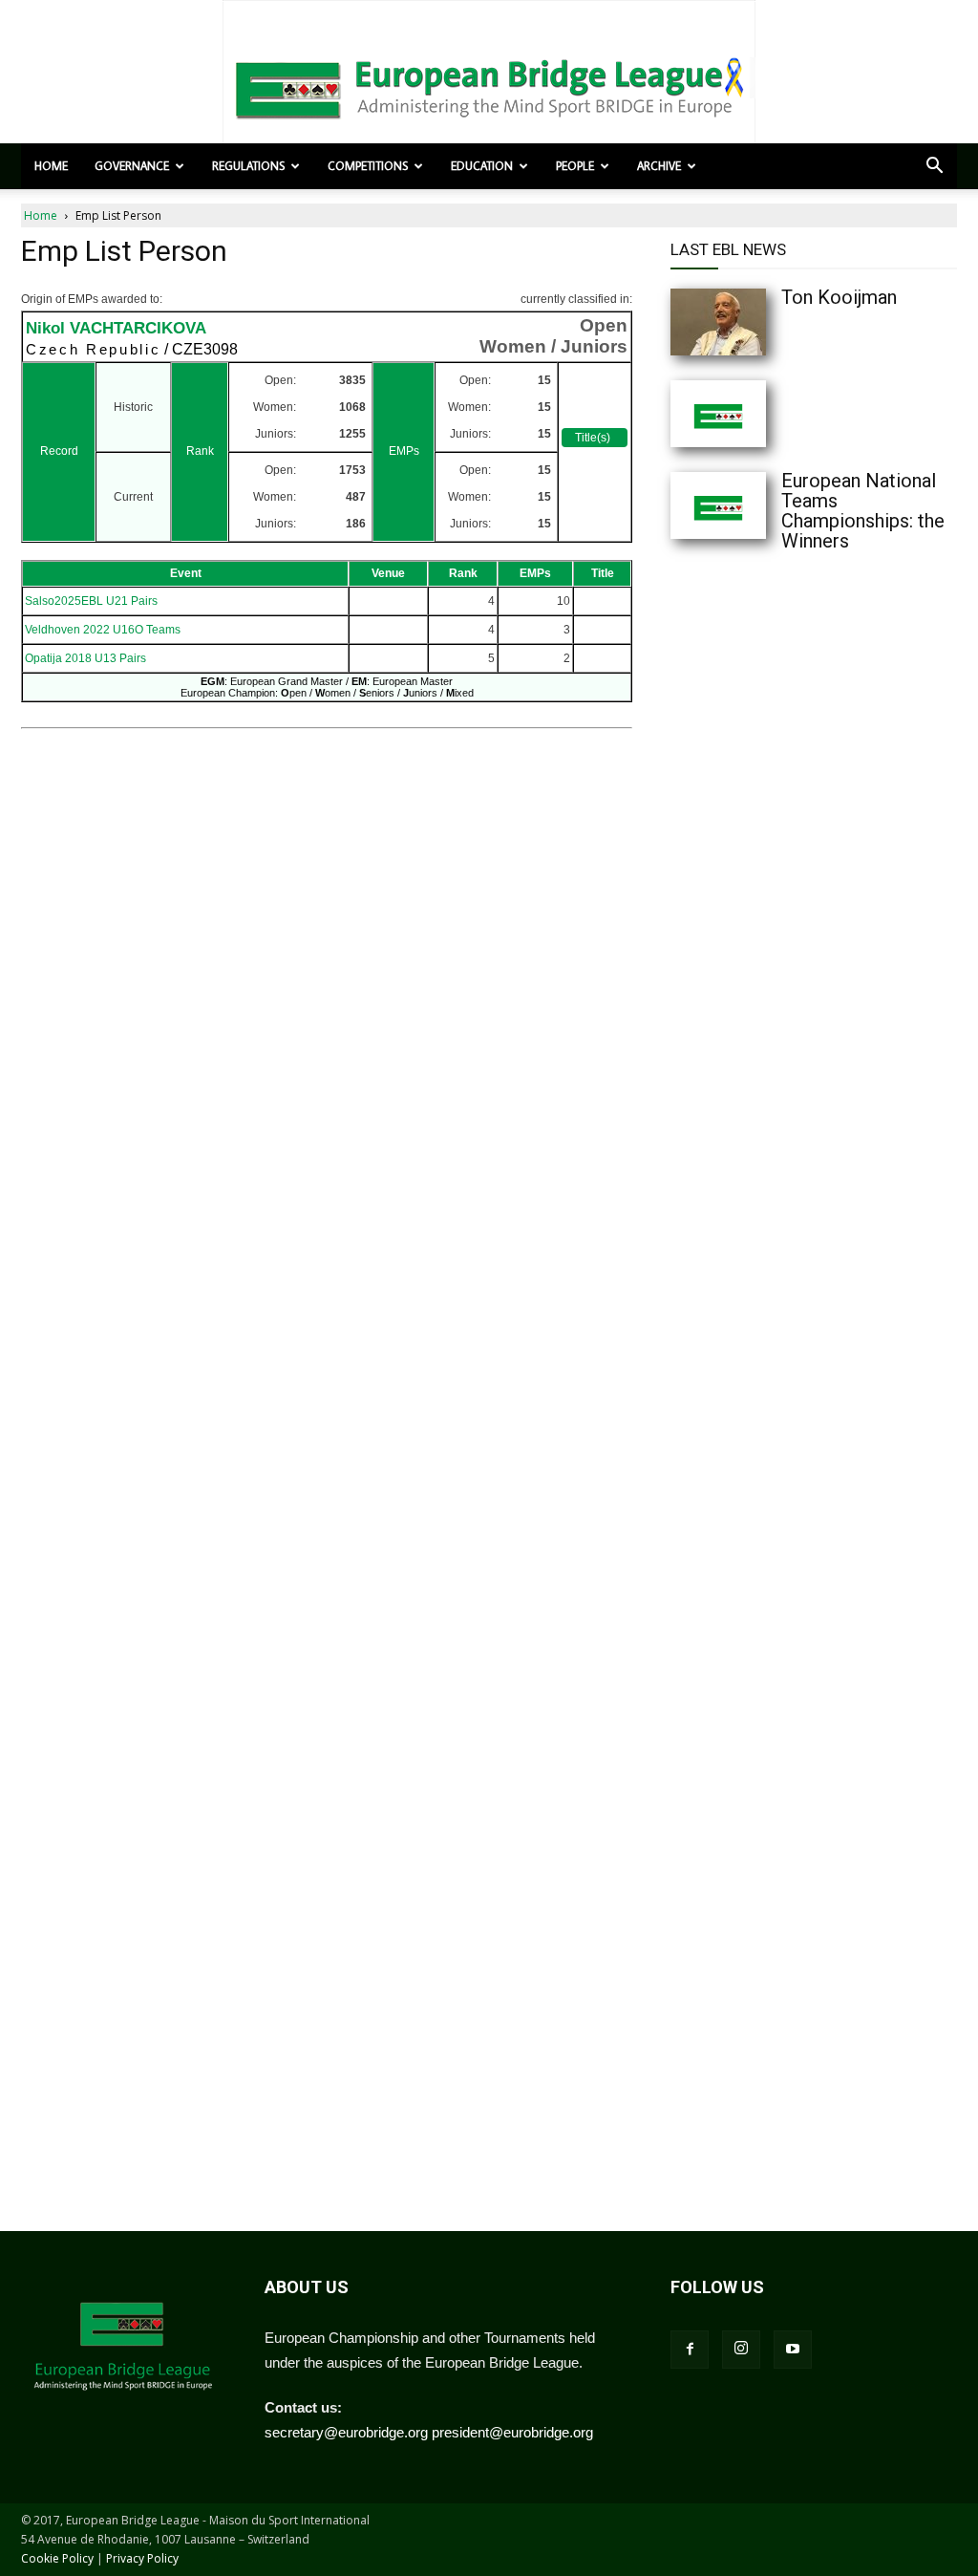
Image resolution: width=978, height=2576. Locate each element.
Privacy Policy (142, 2558)
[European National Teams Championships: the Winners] (756, 505)
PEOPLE (575, 166)
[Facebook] (690, 2350)
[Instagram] (741, 2350)
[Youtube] (793, 2350)
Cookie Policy (57, 2558)
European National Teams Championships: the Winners (863, 511)
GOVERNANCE (132, 166)
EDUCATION (482, 166)
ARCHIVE (659, 166)
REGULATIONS (248, 166)
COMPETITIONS (368, 166)
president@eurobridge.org (512, 2432)
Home (51, 166)
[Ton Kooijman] (756, 322)
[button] (934, 167)
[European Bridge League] (489, 86)
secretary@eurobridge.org (346, 2432)
